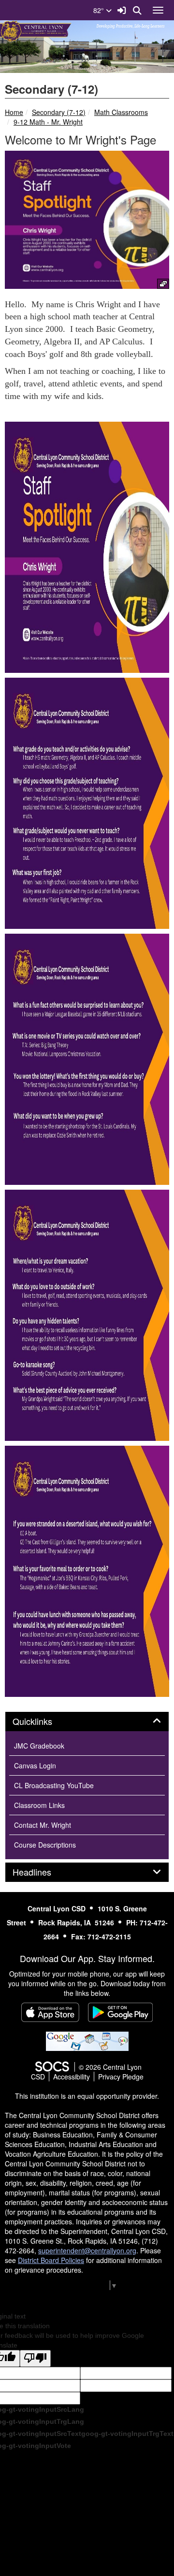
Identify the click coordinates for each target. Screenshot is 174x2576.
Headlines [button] (43, 1872)
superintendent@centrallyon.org (87, 2250)
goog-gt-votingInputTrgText (127, 2434)
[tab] (87, 1722)
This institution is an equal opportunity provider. (87, 2096)
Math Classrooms (121, 112)
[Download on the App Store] (50, 2012)
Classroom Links (39, 1805)
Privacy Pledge (121, 2077)
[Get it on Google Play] (120, 2012)
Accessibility (72, 2077)
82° (100, 10)
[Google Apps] (87, 2040)
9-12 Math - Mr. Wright (48, 122)
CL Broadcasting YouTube (54, 1785)
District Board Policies (51, 2260)
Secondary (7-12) (59, 112)
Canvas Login (35, 1765)
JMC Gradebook (39, 1746)
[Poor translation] (35, 2358)
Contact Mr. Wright (43, 1825)
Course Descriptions (45, 1845)
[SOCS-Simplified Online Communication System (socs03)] (52, 2067)
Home (14, 112)
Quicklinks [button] (43, 1722)
